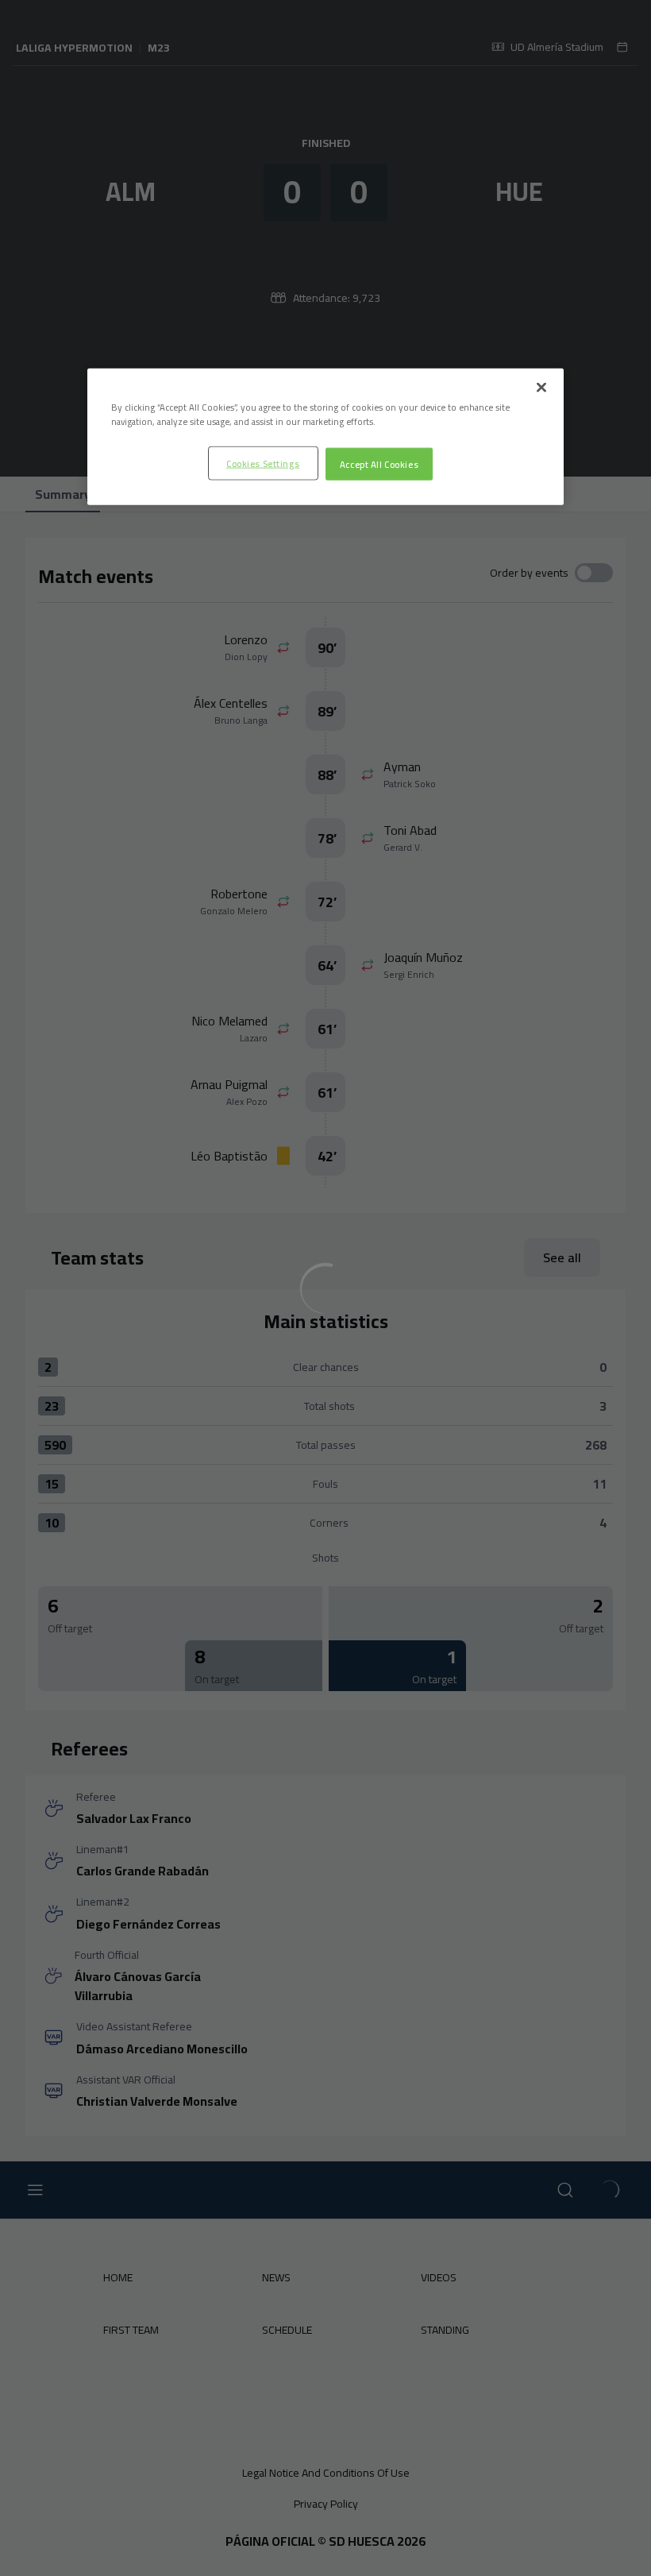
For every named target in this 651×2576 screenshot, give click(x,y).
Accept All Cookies (379, 463)
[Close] (541, 388)
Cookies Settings (263, 463)
